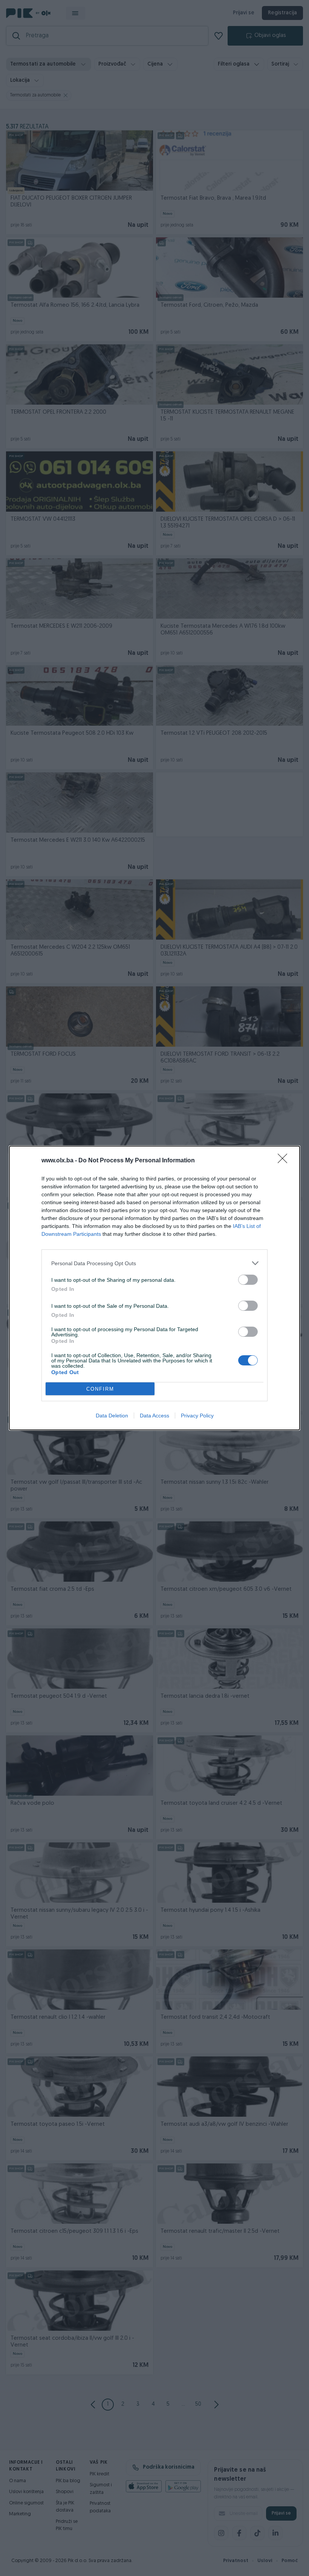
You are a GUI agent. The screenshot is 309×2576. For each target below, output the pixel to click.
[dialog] (154, 1288)
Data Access (154, 1416)
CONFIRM (100, 1389)
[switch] (248, 1280)
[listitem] (154, 1263)
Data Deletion (112, 1416)
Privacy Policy (197, 1416)
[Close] (285, 1161)
